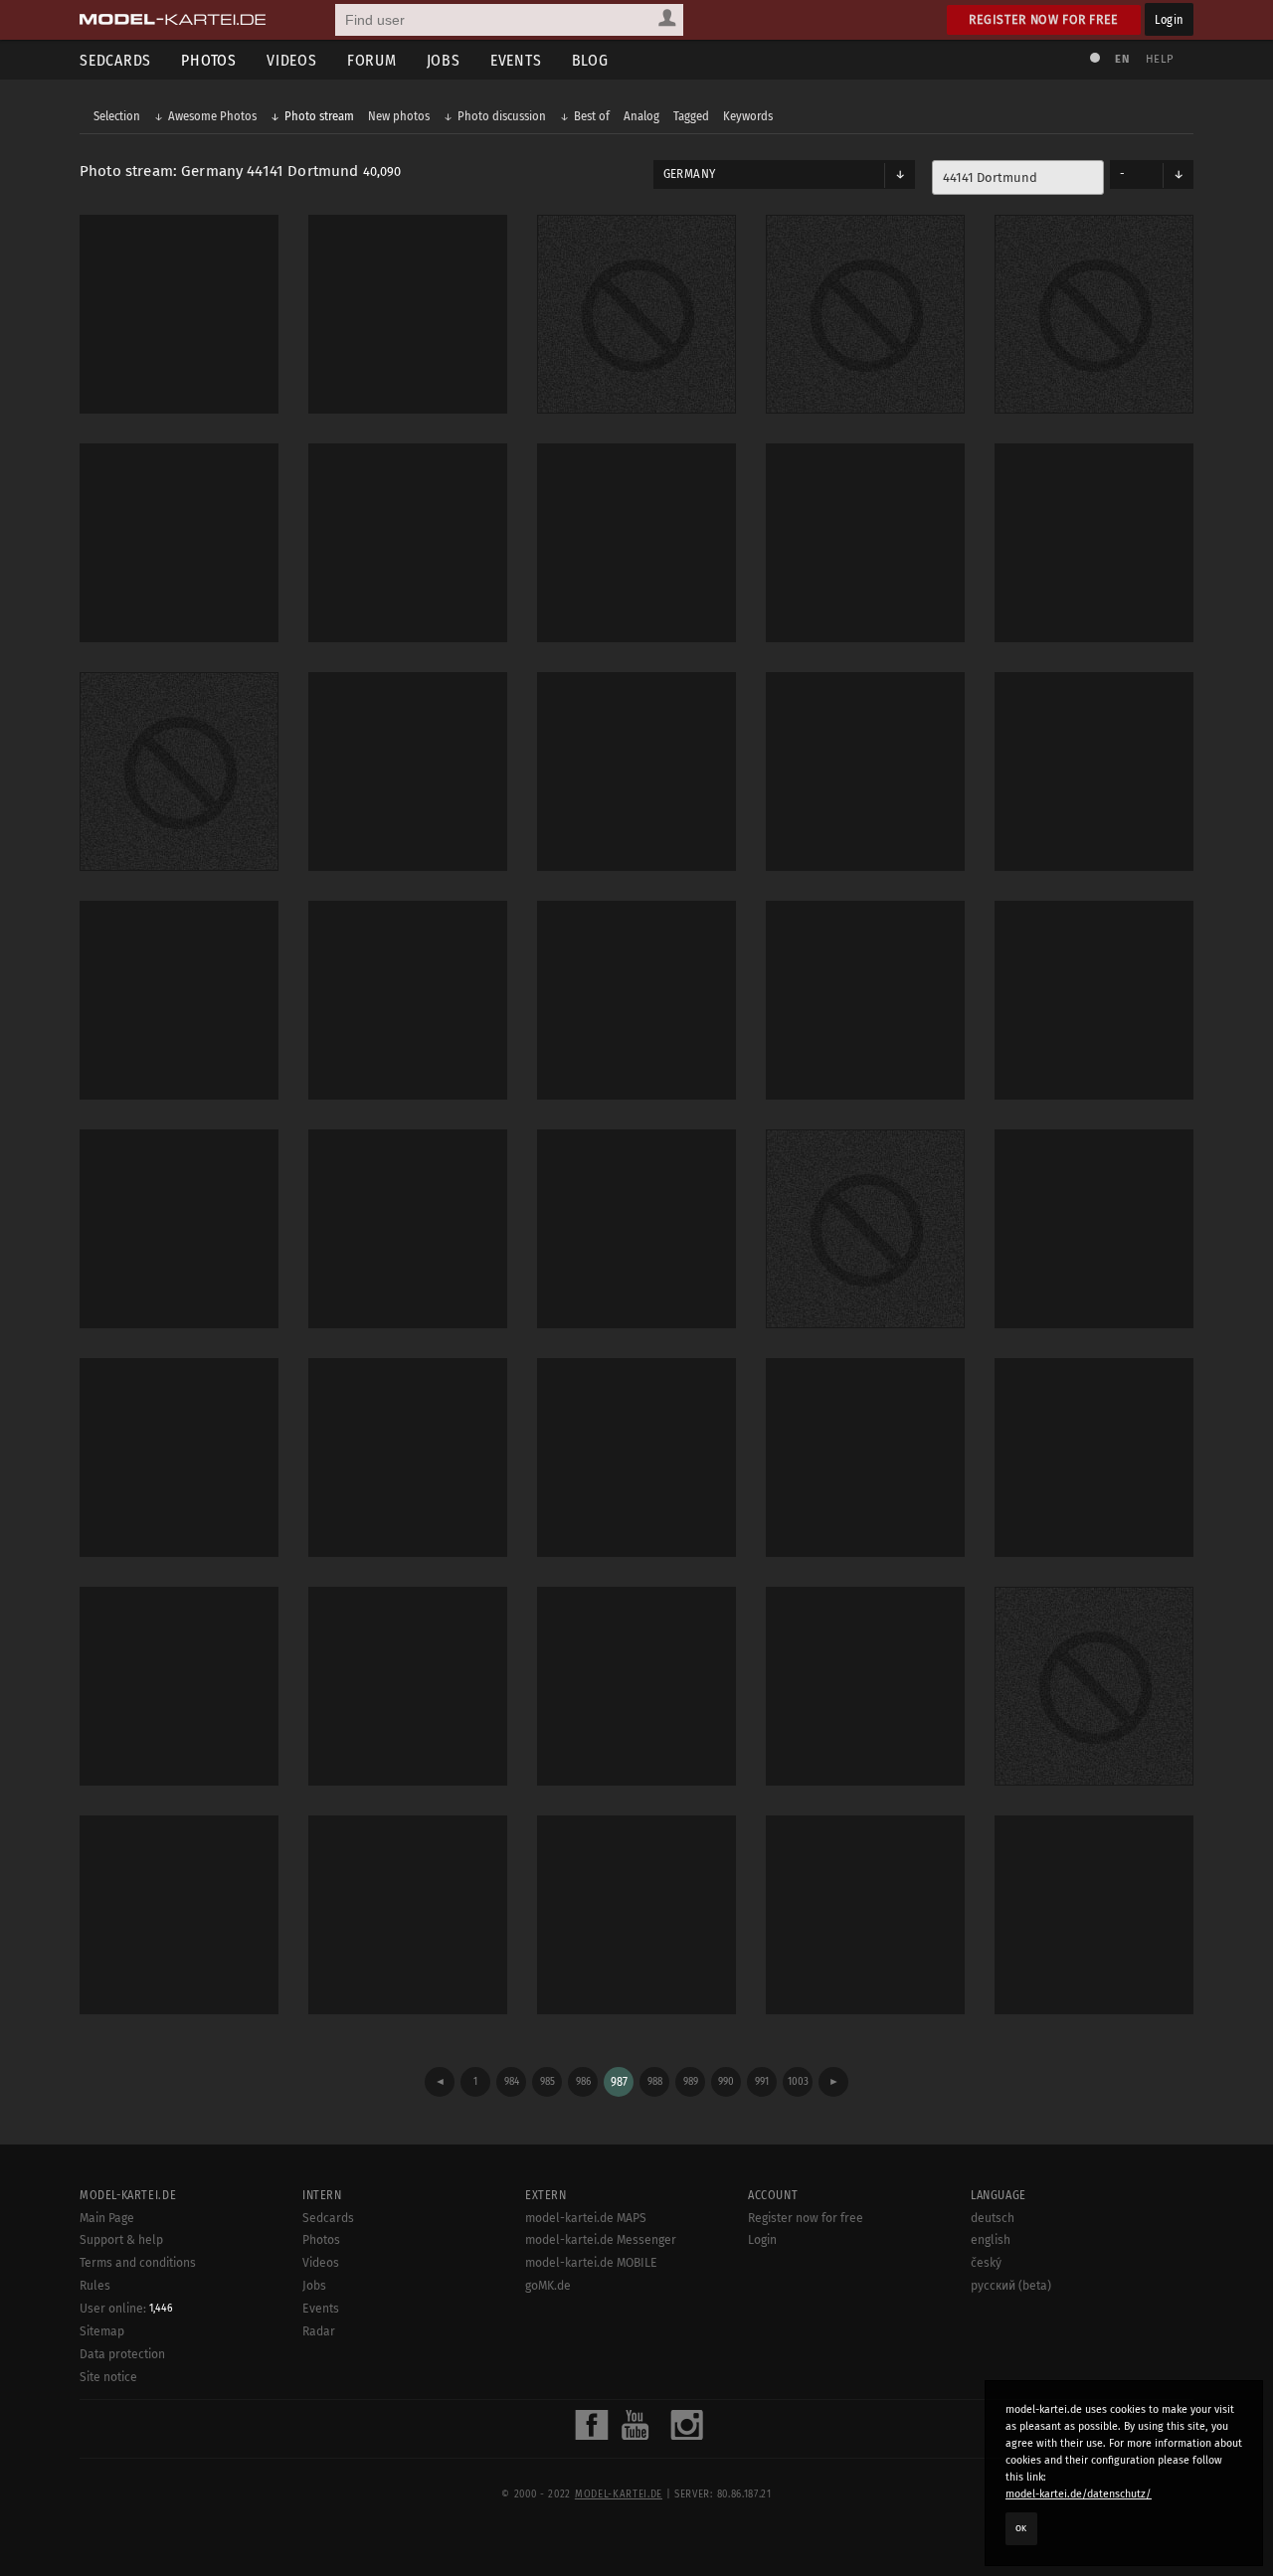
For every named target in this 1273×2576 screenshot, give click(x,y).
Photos (209, 60)
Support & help (121, 2240)
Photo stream (319, 116)
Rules (95, 2286)
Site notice (108, 2377)
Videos (292, 60)
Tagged (691, 116)
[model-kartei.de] (173, 20)
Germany (689, 174)
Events (516, 60)
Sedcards (115, 60)
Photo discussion (502, 116)
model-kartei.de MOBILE (591, 2263)
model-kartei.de (619, 2494)
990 (726, 2081)
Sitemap (102, 2331)
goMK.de (548, 2286)
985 (547, 2081)
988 (655, 2081)
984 (512, 2081)
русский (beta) (1011, 2286)
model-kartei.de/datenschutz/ (1079, 2494)
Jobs (444, 60)
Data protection (122, 2354)
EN (1122, 59)
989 (691, 2081)
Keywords (748, 116)
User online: (126, 2309)
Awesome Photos (212, 116)
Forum (372, 60)
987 (619, 2082)
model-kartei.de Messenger (601, 2240)
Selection (117, 116)
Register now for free (1044, 19)
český (986, 2263)
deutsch (993, 2218)
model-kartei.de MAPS (586, 2218)
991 (762, 2081)
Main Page (107, 2218)
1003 (798, 2081)
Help (1160, 59)
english (991, 2240)
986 (583, 2081)
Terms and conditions (138, 2263)
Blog (590, 60)
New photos (399, 116)
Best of (592, 116)
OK (1021, 2528)
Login (1169, 19)
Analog (641, 116)
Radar (319, 2331)
